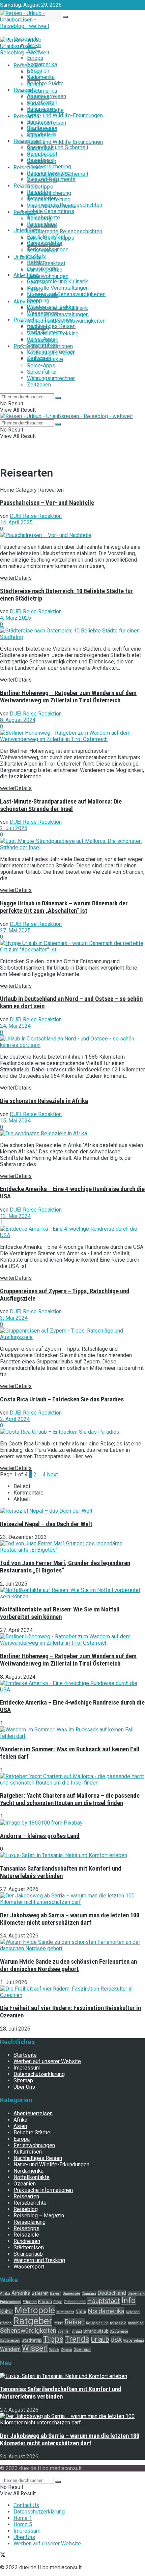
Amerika (21, 2293)
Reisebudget (42, 180)
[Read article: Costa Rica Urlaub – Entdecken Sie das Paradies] (72, 1432)
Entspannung (11, 2302)
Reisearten (26, 90)
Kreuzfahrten (42, 129)
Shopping (38, 327)
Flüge (58, 2302)
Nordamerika (42, 64)
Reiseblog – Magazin (39, 2216)
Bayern (56, 2294)
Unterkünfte (27, 257)
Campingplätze (45, 270)
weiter (16, 578)
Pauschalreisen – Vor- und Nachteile (47, 503)
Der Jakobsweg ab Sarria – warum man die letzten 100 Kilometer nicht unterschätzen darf (70, 1919)
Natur (81, 2312)
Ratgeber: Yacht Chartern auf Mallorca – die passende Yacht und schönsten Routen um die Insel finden (70, 1799)
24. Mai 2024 (15, 1026)
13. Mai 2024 (15, 1216)
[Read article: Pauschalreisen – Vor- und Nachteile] (72, 535)
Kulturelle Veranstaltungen (58, 288)
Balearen (40, 2293)
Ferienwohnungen (48, 276)
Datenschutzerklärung (39, 2074)
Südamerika (41, 77)
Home (7, 490)
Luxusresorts (43, 295)
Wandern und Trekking (53, 334)
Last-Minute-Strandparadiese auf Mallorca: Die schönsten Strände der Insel (61, 805)
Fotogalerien (42, 225)
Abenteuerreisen (47, 123)
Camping (89, 2294)
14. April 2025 (16, 522)
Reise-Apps (41, 365)
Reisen (75, 2322)
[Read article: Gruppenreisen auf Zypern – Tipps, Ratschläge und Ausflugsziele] (72, 1334)
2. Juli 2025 (14, 828)
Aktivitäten (26, 275)
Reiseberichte (43, 244)
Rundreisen (40, 148)
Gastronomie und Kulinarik (57, 281)
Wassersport (42, 340)
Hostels (36, 282)
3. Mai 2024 (14, 1318)
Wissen (35, 2348)
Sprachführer (42, 372)
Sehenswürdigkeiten (28, 2330)
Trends (77, 2339)
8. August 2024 (18, 720)
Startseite (25, 2055)
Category (26, 490)
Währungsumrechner (51, 378)
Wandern (10, 2349)
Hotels (35, 289)
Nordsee (133, 2312)
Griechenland (75, 2302)
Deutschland (112, 2293)
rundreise (136, 2323)
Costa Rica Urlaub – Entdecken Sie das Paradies (62, 1399)
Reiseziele (26, 65)
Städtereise (119, 2332)
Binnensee (71, 2294)
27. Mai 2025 (15, 930)
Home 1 (23, 2518)
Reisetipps (40, 187)
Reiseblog (26, 186)
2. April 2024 (15, 1419)
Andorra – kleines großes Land (40, 1836)
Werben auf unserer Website (47, 2062)
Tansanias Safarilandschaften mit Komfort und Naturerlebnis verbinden (61, 1872)
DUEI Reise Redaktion (36, 516)
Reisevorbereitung (49, 199)
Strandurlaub (42, 161)
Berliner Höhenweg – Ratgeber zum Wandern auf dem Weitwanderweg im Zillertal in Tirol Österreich (68, 697)
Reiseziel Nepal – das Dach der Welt (46, 1524)
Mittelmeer (65, 2312)
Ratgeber (33, 2321)
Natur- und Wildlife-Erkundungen (65, 115)
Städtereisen (42, 155)
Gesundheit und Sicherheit (58, 147)
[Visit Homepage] (72, 20)
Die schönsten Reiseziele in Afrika (44, 1101)
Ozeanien (38, 97)
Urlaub (100, 2339)
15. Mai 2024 (15, 1121)
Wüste (54, 2350)
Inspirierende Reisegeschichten (65, 231)
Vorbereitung (134, 2341)
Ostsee (6, 2323)
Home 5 (23, 2524)
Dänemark (136, 2294)
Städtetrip (32, 2340)
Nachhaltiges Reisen (51, 326)
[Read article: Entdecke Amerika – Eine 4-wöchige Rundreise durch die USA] (72, 1232)
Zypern (66, 2350)
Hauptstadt (104, 2301)
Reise (58, 2323)
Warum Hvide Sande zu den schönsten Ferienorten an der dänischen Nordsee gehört (68, 1965)
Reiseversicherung (49, 167)
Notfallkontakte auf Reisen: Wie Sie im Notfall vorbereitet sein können (60, 1613)
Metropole (35, 2310)
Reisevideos (42, 251)
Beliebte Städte (45, 84)
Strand (77, 2332)
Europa (35, 58)
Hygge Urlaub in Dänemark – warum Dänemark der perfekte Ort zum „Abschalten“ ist (64, 907)
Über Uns (24, 2087)
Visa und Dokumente (51, 206)
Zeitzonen (39, 385)
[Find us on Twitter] (3, 2556)
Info (128, 2301)
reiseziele (118, 2323)
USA (116, 2340)
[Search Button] (65, 17)
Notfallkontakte (45, 359)
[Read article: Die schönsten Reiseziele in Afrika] (72, 1133)
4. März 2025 (16, 618)
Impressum (27, 2068)
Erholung (30, 2302)
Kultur (7, 2312)
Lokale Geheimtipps (51, 211)
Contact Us (26, 2505)
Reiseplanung (30, 168)
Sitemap (23, 2081)
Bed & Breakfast (46, 263)
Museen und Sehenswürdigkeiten (66, 294)
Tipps (53, 2339)
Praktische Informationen (43, 346)
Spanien (64, 2332)
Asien (34, 78)
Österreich (82, 2350)
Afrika (34, 72)
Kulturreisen (41, 136)
